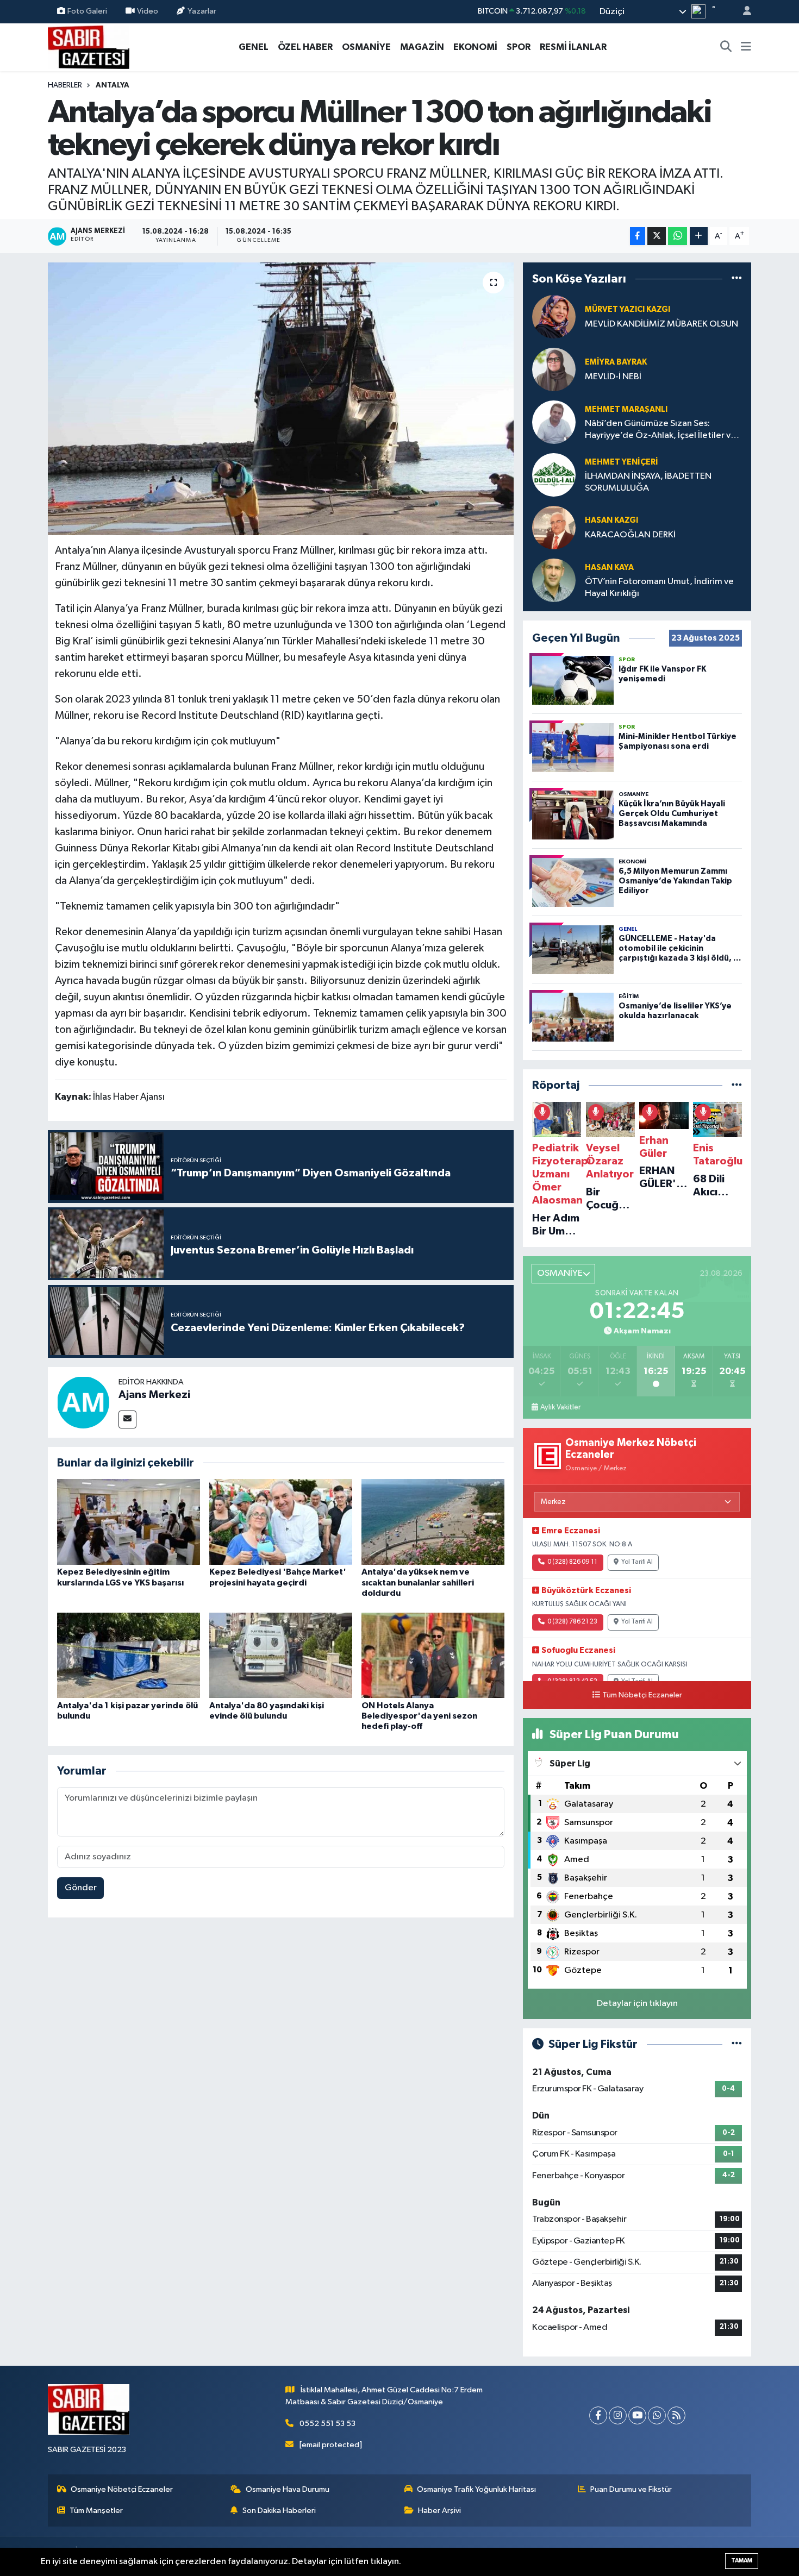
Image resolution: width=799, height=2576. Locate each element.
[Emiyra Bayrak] (554, 369)
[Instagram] (618, 2415)
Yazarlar (202, 11)
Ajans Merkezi (154, 1395)
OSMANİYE (366, 47)
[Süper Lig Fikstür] (737, 2044)
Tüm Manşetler (96, 2511)
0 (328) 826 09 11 (572, 1562)
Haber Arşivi (439, 2511)
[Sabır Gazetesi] (89, 46)
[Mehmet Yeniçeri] (554, 475)
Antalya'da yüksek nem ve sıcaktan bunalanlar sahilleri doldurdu (418, 1582)
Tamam (742, 2561)
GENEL (254, 47)
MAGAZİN (422, 47)
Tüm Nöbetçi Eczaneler (642, 1695)
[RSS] (676, 2415)
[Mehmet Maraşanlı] (554, 422)
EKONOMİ (475, 47)
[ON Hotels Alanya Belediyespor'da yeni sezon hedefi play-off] (433, 1655)
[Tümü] (737, 278)
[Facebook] (598, 2415)
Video (148, 11)
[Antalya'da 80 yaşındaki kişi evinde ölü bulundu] (281, 1655)
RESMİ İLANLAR (573, 47)
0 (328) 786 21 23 (572, 1622)
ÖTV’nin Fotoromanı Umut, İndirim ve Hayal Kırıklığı (659, 587)
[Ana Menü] (746, 47)
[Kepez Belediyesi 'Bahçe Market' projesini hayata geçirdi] (281, 1522)
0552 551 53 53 (327, 2424)
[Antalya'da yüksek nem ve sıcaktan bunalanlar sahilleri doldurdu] (433, 1522)
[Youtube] (637, 2415)
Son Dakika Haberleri (279, 2511)
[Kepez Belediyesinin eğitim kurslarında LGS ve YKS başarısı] (129, 1522)
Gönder (81, 1888)
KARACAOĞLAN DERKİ (630, 535)
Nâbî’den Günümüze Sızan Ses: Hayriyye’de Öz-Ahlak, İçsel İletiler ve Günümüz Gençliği (660, 430)
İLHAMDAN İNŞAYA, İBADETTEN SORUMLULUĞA (648, 482)
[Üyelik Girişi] (742, 12)
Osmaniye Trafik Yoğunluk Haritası (476, 2489)
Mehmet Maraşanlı (626, 409)
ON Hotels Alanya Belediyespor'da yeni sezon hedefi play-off (419, 1716)
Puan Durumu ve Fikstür (631, 2489)
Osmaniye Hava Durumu (288, 2489)
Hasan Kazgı (611, 520)
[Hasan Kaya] (554, 580)
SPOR (519, 47)
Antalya (113, 85)
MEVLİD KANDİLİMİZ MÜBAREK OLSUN (661, 324)
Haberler (65, 85)
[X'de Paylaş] (657, 236)
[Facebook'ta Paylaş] (638, 236)
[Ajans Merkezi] (83, 1402)
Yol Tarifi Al (637, 1562)
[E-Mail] (127, 1419)
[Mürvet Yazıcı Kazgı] (554, 316)
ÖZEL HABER (305, 47)
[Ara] (726, 47)
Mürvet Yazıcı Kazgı (628, 309)
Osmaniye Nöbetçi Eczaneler (122, 2489)
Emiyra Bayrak (616, 362)
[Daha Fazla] (699, 236)
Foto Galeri (87, 11)
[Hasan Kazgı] (554, 527)
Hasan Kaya (609, 568)
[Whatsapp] (657, 2415)
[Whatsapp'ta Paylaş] (678, 236)
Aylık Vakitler (560, 1407)
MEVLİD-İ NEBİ (613, 377)
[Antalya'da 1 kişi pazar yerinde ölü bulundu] (129, 1655)
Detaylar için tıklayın (637, 2004)
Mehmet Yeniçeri (622, 462)
